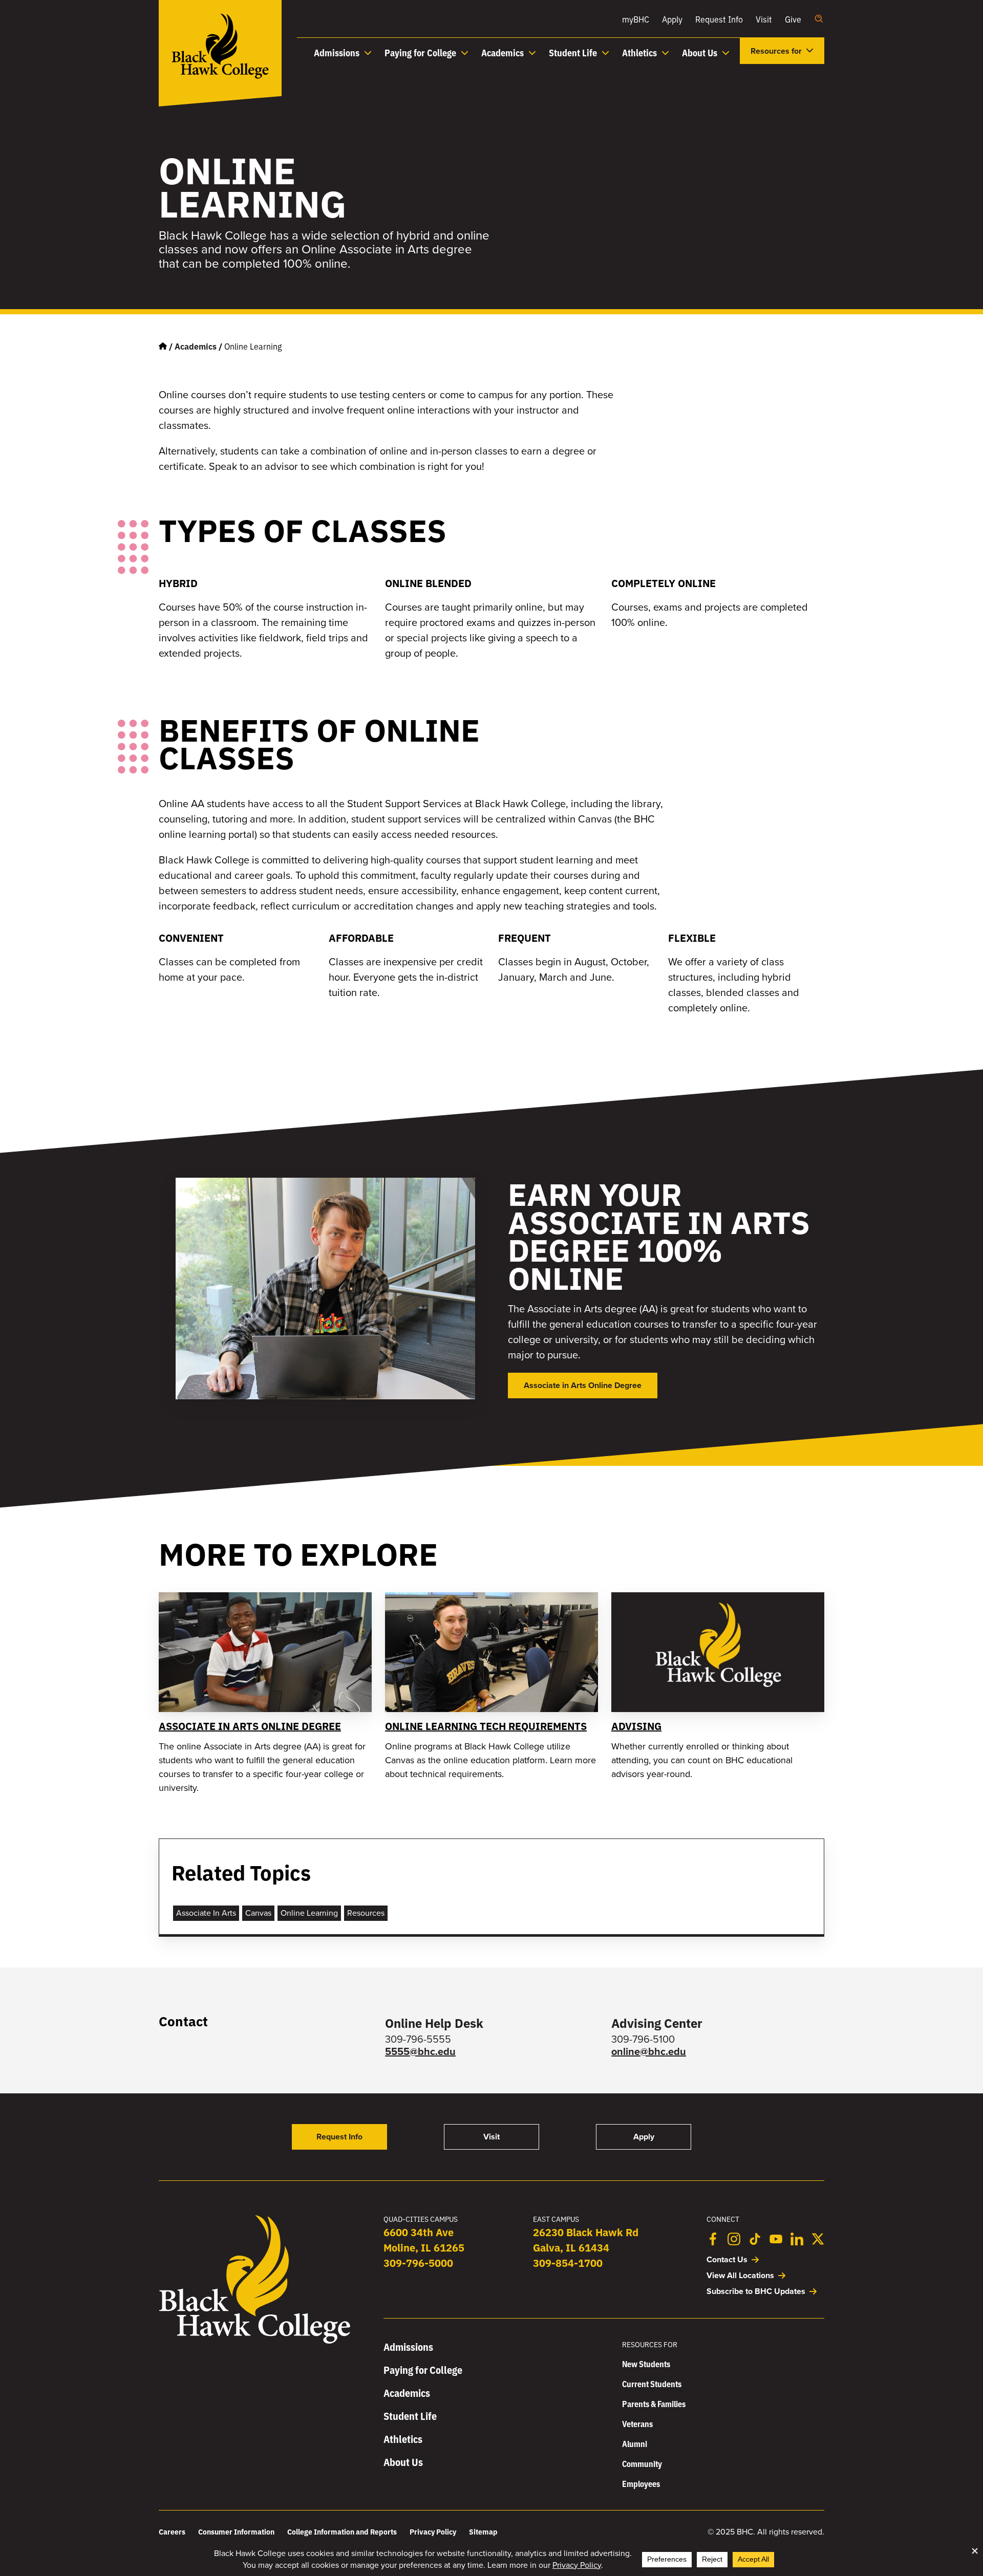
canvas (258, 1913)
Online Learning (309, 1913)
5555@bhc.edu (420, 2051)
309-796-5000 (418, 2263)
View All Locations (740, 2275)
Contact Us (727, 2259)
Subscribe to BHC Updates (756, 2291)
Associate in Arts (206, 1913)
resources (366, 1913)
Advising (636, 1726)
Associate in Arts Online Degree (250, 1726)
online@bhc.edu (649, 2051)
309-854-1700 (568, 2263)
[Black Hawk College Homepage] (255, 2342)
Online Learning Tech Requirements (486, 1726)
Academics (196, 346)
